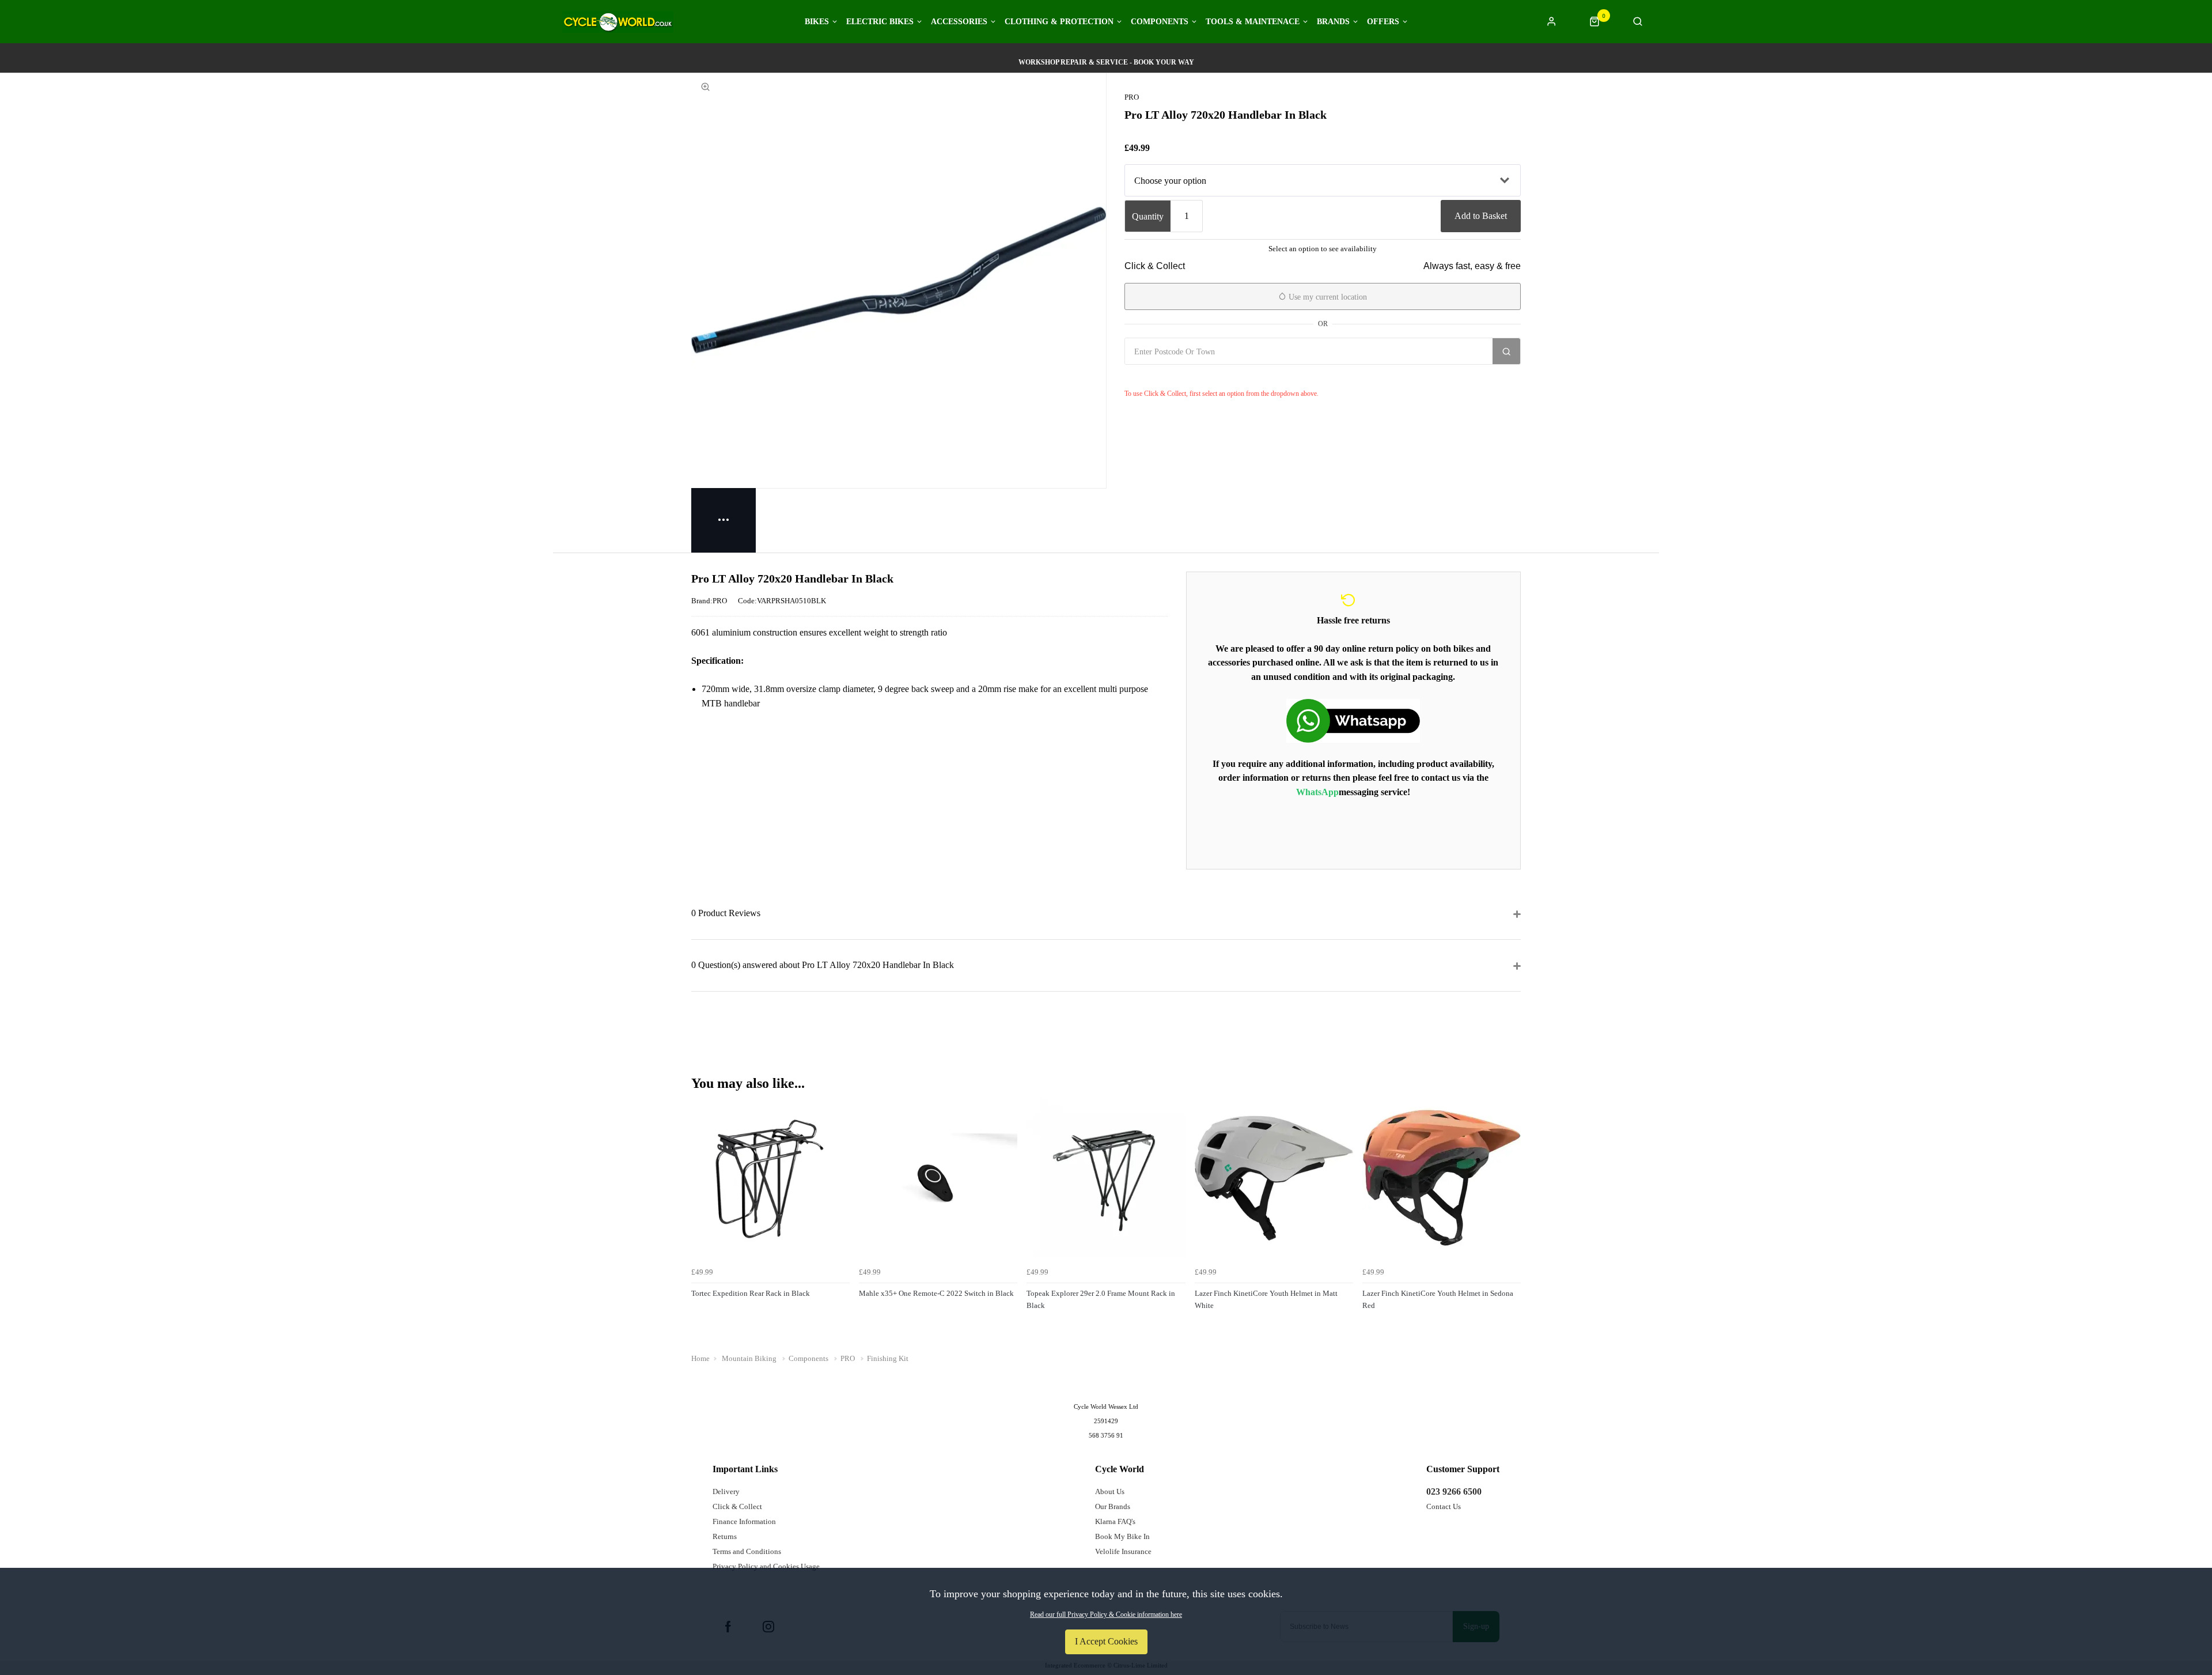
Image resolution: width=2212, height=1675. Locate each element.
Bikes (817, 22)
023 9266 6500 (1454, 1491)
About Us (1110, 1491)
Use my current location (1327, 297)
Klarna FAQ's (1115, 1521)
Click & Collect (737, 1506)
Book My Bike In (1122, 1536)
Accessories (959, 22)
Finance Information (744, 1521)
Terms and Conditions (747, 1551)
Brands (1333, 22)
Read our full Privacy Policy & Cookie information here (1106, 1614)
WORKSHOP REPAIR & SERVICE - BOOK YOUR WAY (1106, 62)
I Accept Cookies (1106, 1641)
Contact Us (1444, 1506)
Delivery (726, 1491)
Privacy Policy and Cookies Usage (766, 1566)
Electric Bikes (880, 22)
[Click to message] (1353, 721)
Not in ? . (1193, 377)
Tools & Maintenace (1253, 22)
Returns (725, 1536)
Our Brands (1113, 1506)
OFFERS (1383, 22)
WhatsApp (1317, 792)
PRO (1132, 97)
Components (1160, 22)
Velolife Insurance (1123, 1551)
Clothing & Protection (1059, 22)
